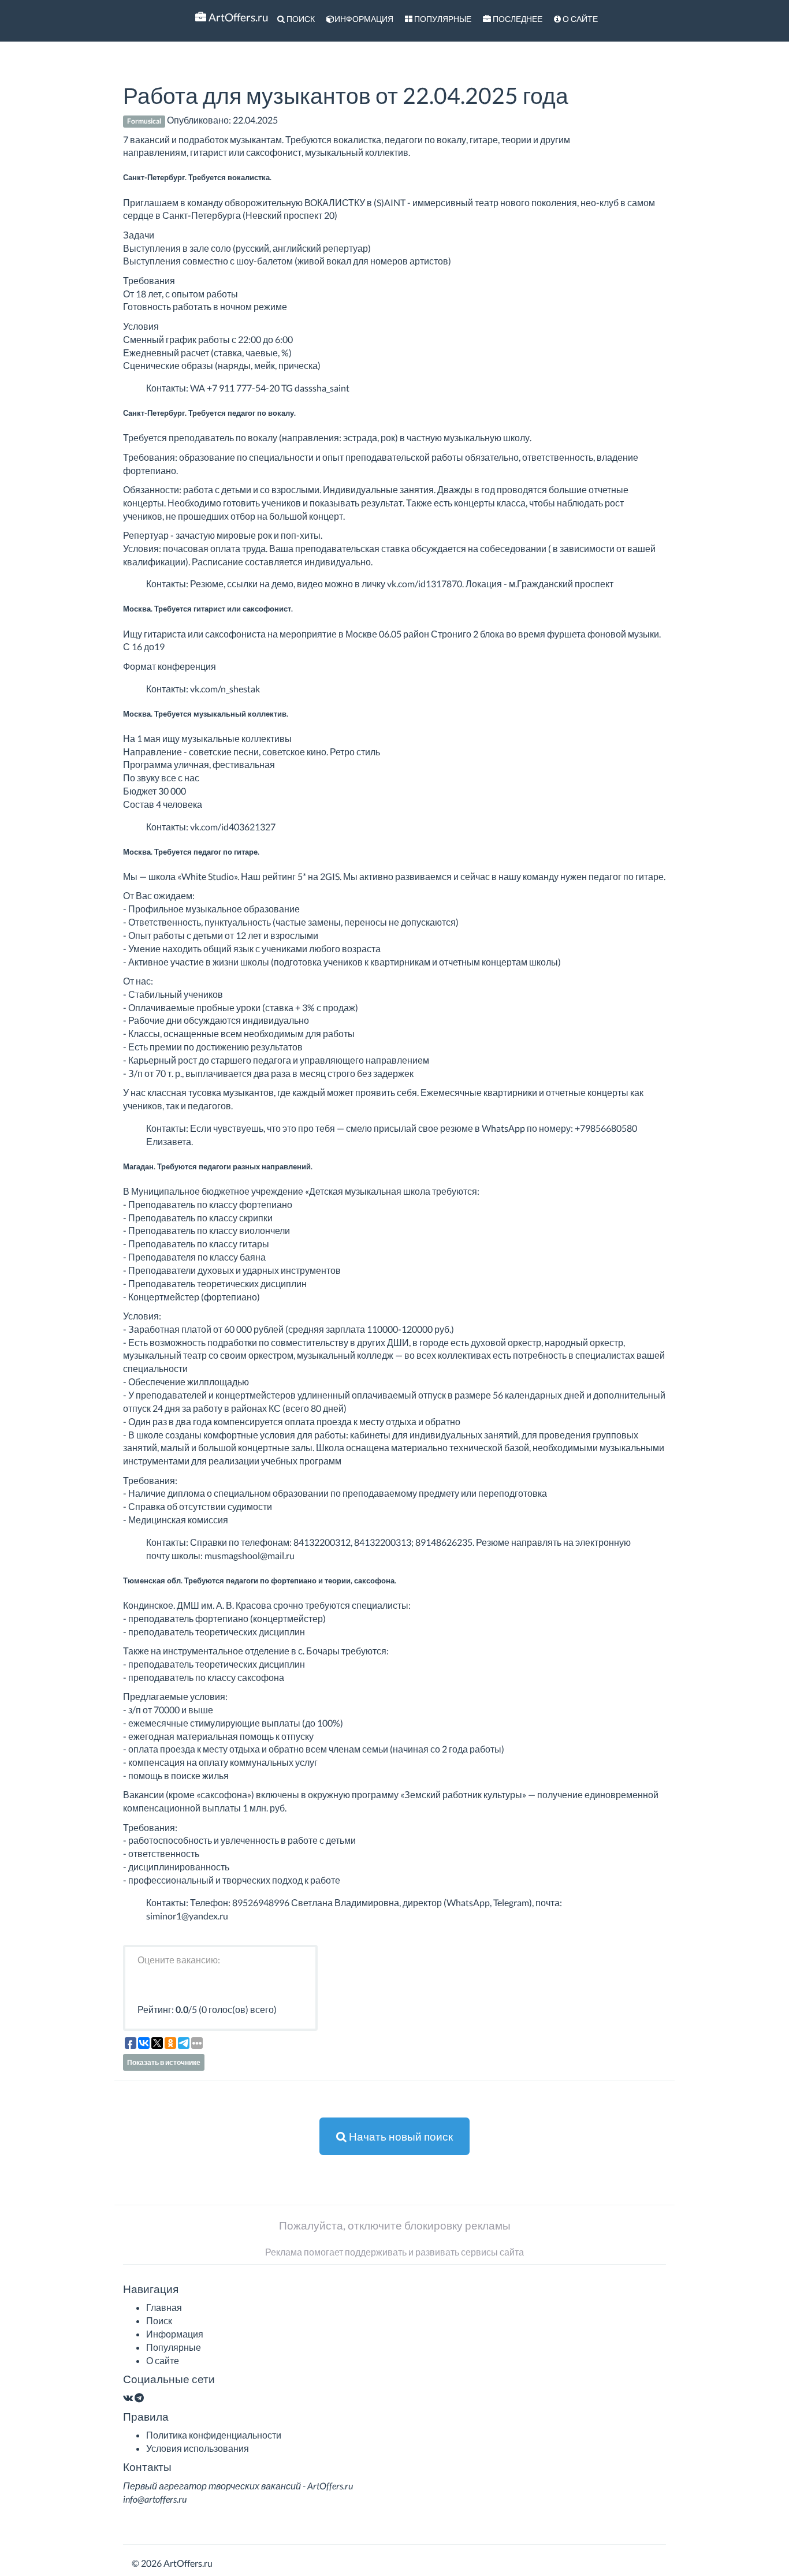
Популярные (442, 19)
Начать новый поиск (400, 2136)
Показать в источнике (164, 2062)
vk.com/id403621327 (233, 827)
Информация (364, 19)
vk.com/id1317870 (425, 584)
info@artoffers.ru (155, 2499)
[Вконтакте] (128, 2397)
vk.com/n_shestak (225, 689)
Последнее (517, 19)
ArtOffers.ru (237, 17)
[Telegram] (139, 2397)
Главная (164, 2307)
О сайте (579, 19)
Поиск (300, 19)
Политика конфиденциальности (214, 2435)
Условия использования (198, 2448)
